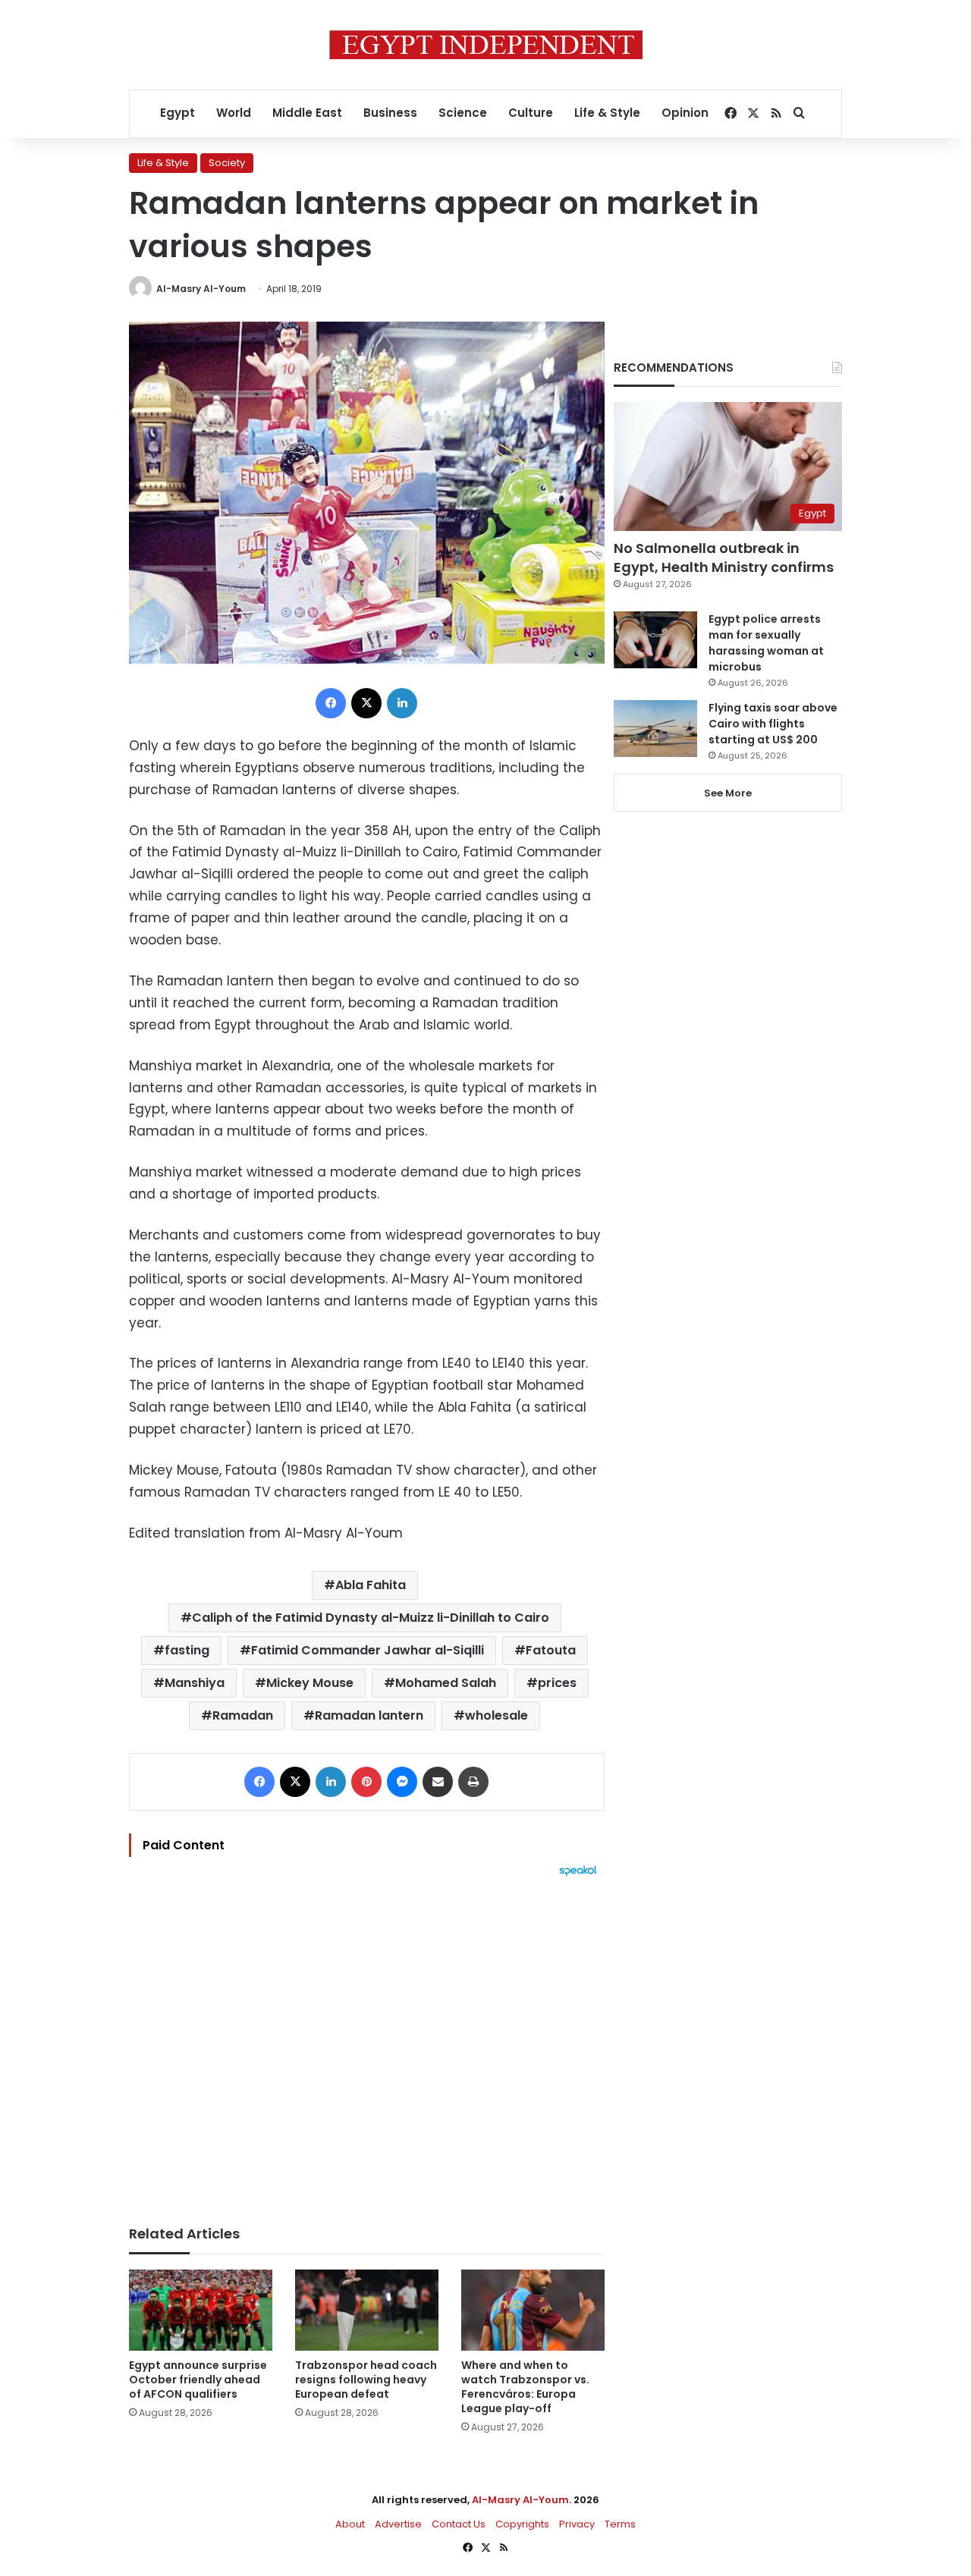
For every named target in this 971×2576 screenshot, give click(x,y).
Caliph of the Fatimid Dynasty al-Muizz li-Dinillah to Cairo (371, 1618)
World (234, 113)
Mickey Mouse (310, 1683)
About (350, 2524)
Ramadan (243, 1715)
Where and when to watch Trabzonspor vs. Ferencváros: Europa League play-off (525, 2387)
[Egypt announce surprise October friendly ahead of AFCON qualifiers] (201, 2310)
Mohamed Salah (446, 1683)
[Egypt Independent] (486, 45)
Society (227, 163)
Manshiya (195, 1683)
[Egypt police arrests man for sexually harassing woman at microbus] (655, 640)
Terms (620, 2524)
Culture (531, 113)
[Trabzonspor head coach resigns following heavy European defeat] (367, 2310)
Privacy (577, 2524)
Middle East (307, 113)
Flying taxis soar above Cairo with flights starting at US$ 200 (773, 724)
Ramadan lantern (369, 1715)
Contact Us (459, 2524)
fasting (187, 1650)
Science (463, 113)
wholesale (496, 1715)
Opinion (685, 113)
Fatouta (551, 1650)
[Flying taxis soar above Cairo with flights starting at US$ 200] (655, 729)
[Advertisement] (367, 2044)
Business (390, 113)
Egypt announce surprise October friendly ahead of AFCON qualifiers (198, 2380)
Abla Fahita (371, 1585)
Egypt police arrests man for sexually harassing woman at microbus (766, 643)
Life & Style (607, 113)
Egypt (178, 113)
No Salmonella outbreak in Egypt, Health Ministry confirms (724, 558)
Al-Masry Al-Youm (201, 289)
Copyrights (522, 2524)
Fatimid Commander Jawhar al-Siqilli (368, 1650)
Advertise (398, 2524)
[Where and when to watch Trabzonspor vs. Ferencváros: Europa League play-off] (533, 2310)
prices (557, 1683)
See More (728, 793)
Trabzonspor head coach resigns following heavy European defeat (366, 2380)
